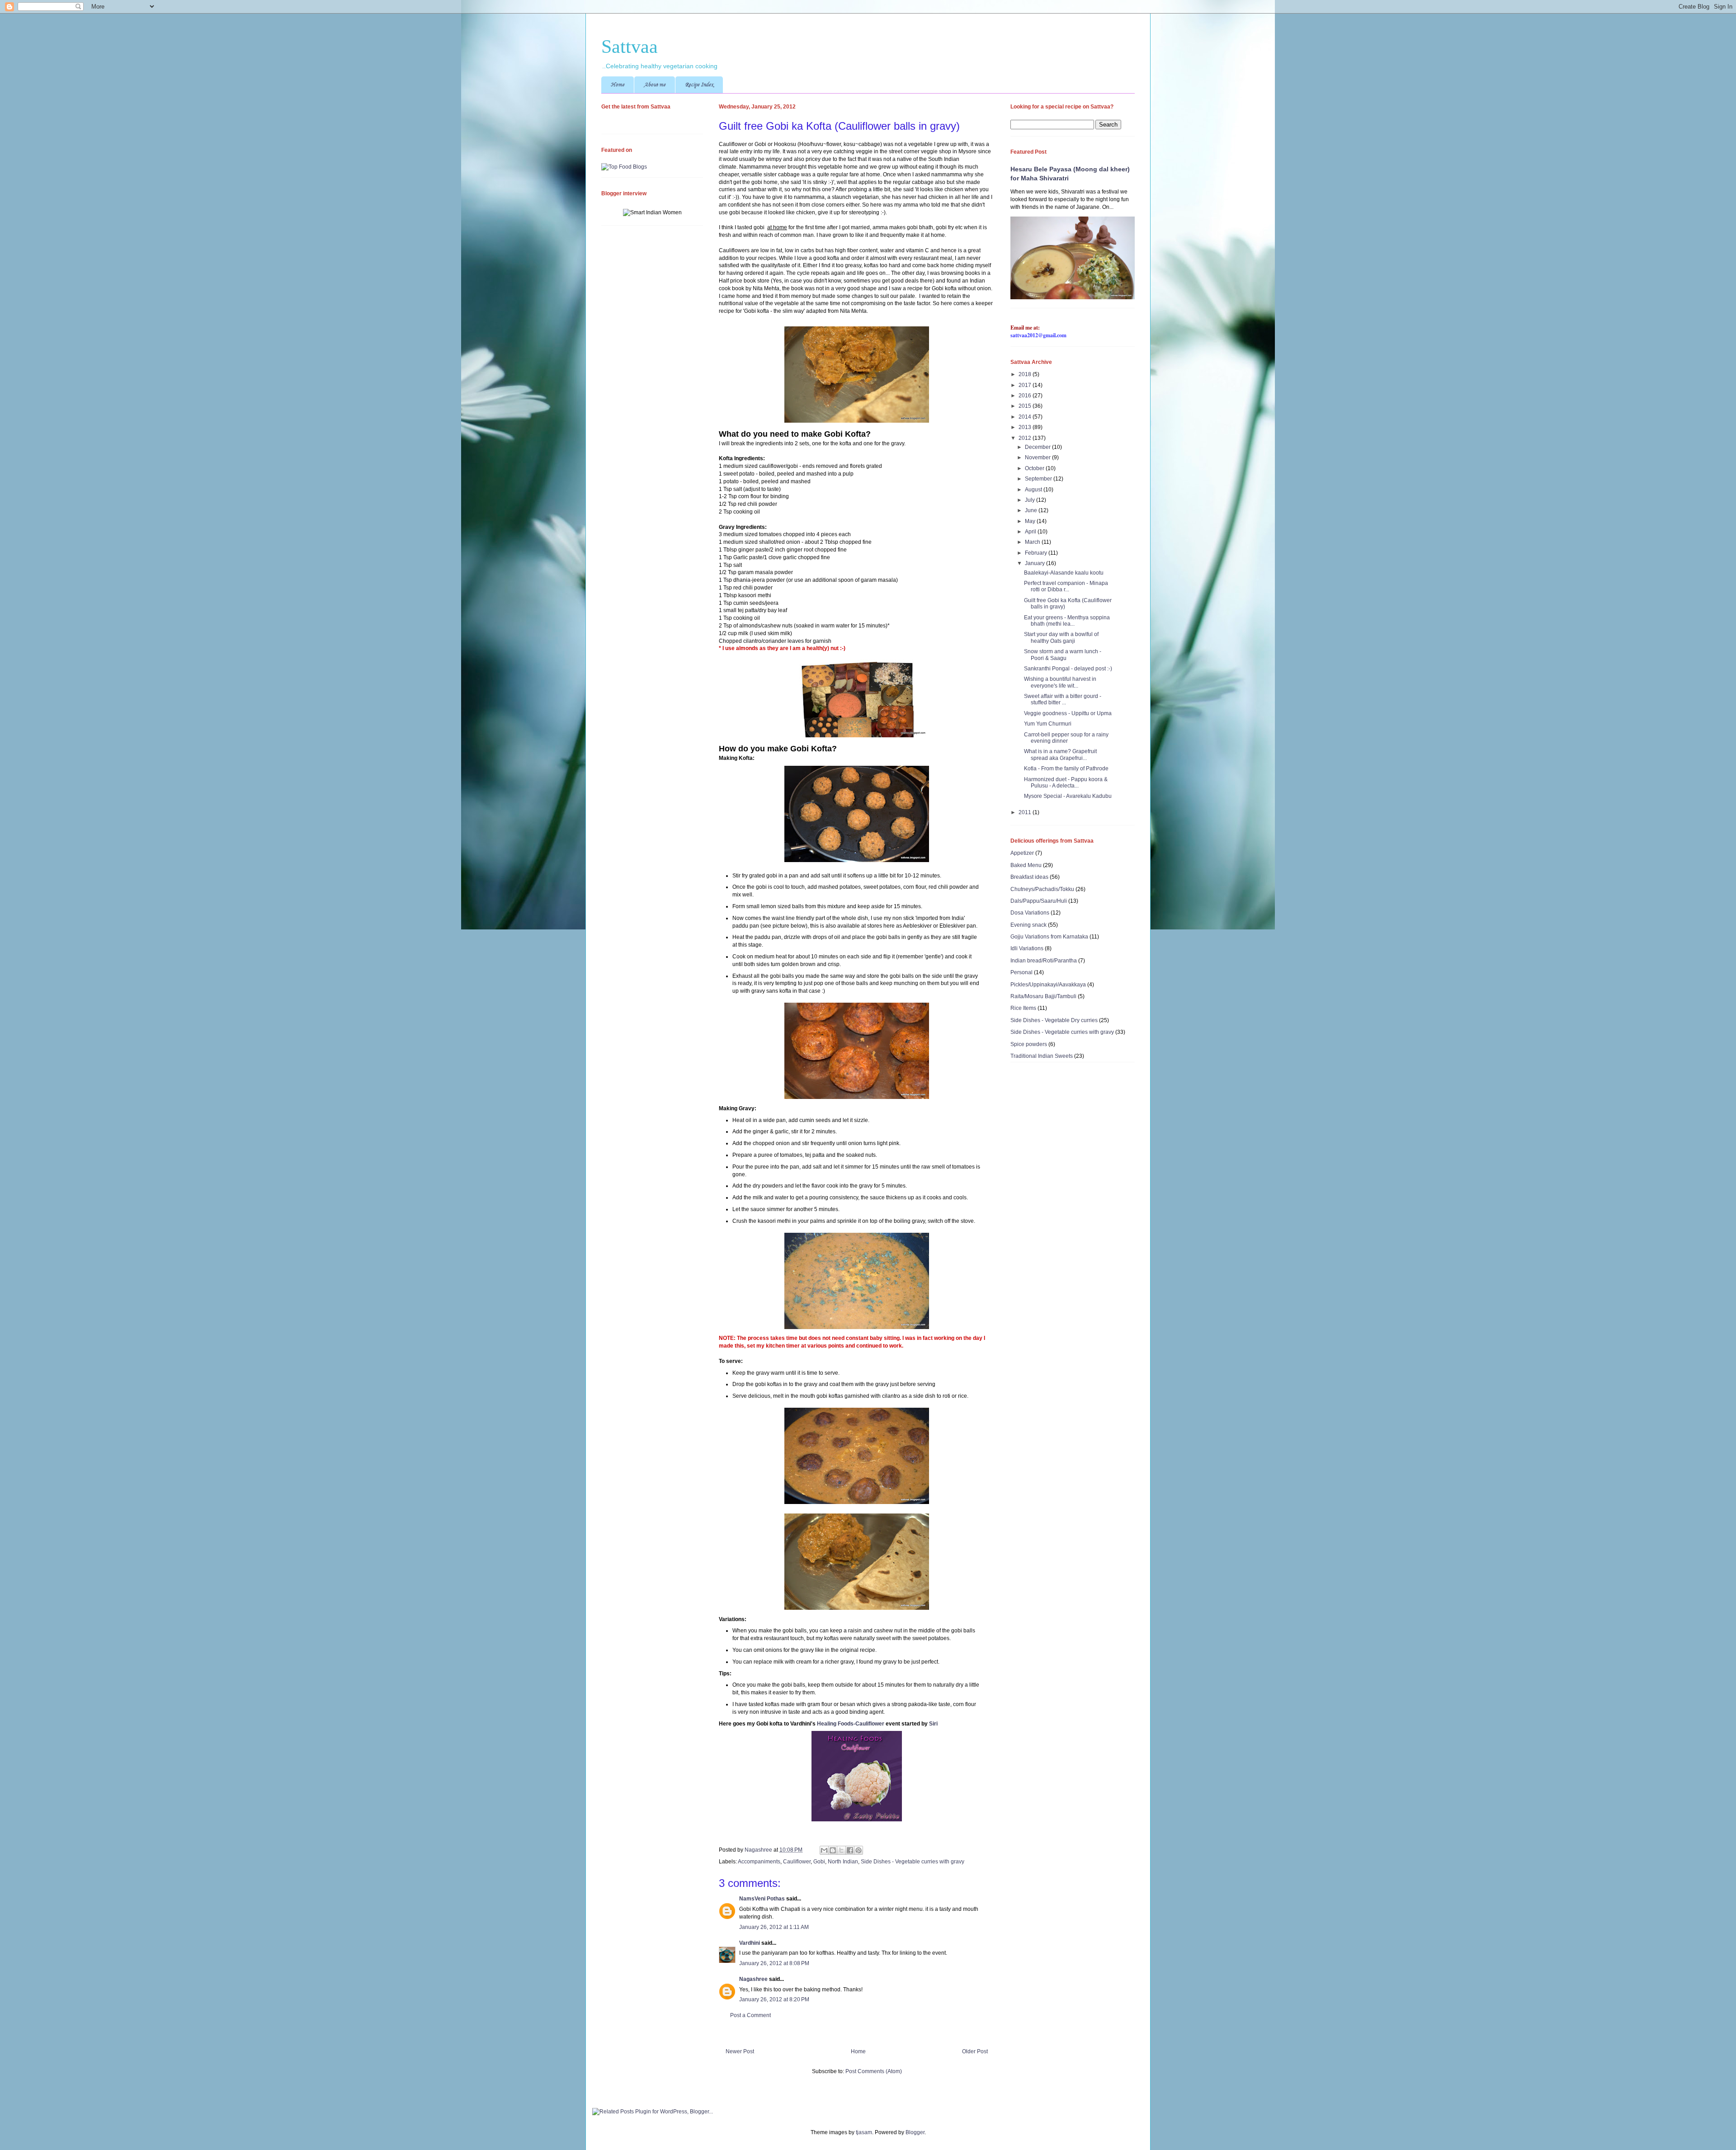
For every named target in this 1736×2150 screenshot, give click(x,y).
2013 (1026, 427)
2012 (1026, 438)
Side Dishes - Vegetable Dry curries (1054, 1020)
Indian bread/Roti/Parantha (1044, 961)
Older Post (975, 2051)
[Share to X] (841, 1850)
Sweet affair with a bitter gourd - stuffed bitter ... (1063, 699)
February (1037, 553)
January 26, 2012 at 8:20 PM (774, 1999)
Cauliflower (797, 1862)
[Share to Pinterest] (859, 1850)
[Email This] (824, 1850)
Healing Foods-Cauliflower (851, 1724)
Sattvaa (630, 47)
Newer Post (740, 2051)
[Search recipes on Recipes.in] (624, 167)
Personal (1021, 972)
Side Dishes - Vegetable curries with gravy (913, 1862)
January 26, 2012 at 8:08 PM (774, 1963)
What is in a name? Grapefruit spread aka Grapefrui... (1060, 754)
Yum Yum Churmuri (1048, 724)
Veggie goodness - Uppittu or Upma (1068, 713)
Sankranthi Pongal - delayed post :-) (1068, 669)
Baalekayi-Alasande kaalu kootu (1064, 573)
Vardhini (750, 1943)
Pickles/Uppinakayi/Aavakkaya (1048, 985)
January (1035, 563)
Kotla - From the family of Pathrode (1066, 769)
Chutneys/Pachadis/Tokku (1042, 889)
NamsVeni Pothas (762, 1899)
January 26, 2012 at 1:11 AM (774, 1927)
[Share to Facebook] (850, 1850)
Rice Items (1023, 1008)
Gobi (819, 1862)
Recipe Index (699, 85)
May (1031, 521)
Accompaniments (759, 1862)
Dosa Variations (1030, 913)
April (1031, 532)
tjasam (864, 2132)
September (1039, 479)
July (1031, 500)
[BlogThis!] (833, 1850)
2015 (1026, 406)
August (1034, 490)
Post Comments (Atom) (874, 2071)
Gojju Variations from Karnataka (1049, 937)
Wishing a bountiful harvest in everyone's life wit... (1060, 682)
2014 (1026, 417)
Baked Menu (1026, 865)
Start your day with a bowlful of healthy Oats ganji (1061, 637)
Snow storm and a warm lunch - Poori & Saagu (1063, 655)
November (1038, 457)
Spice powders (1029, 1044)
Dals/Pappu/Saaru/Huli (1039, 901)
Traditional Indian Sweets (1042, 1056)
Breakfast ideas (1029, 877)
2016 (1026, 396)
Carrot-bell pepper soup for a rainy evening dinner (1066, 738)
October (1035, 468)
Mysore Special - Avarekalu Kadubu (1068, 796)
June (1032, 510)
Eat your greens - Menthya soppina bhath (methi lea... (1067, 621)
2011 (1026, 812)
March (1033, 542)
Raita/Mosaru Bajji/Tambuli (1043, 996)
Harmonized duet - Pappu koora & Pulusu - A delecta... (1066, 783)
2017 (1026, 385)
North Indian (843, 1862)
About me (655, 85)
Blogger (915, 2132)
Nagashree (759, 1850)
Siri (933, 1724)
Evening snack (1028, 925)
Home (618, 85)
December (1038, 447)
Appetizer (1022, 853)
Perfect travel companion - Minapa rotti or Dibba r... (1066, 586)
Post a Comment (750, 2015)
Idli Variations (1027, 948)
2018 (1026, 374)
